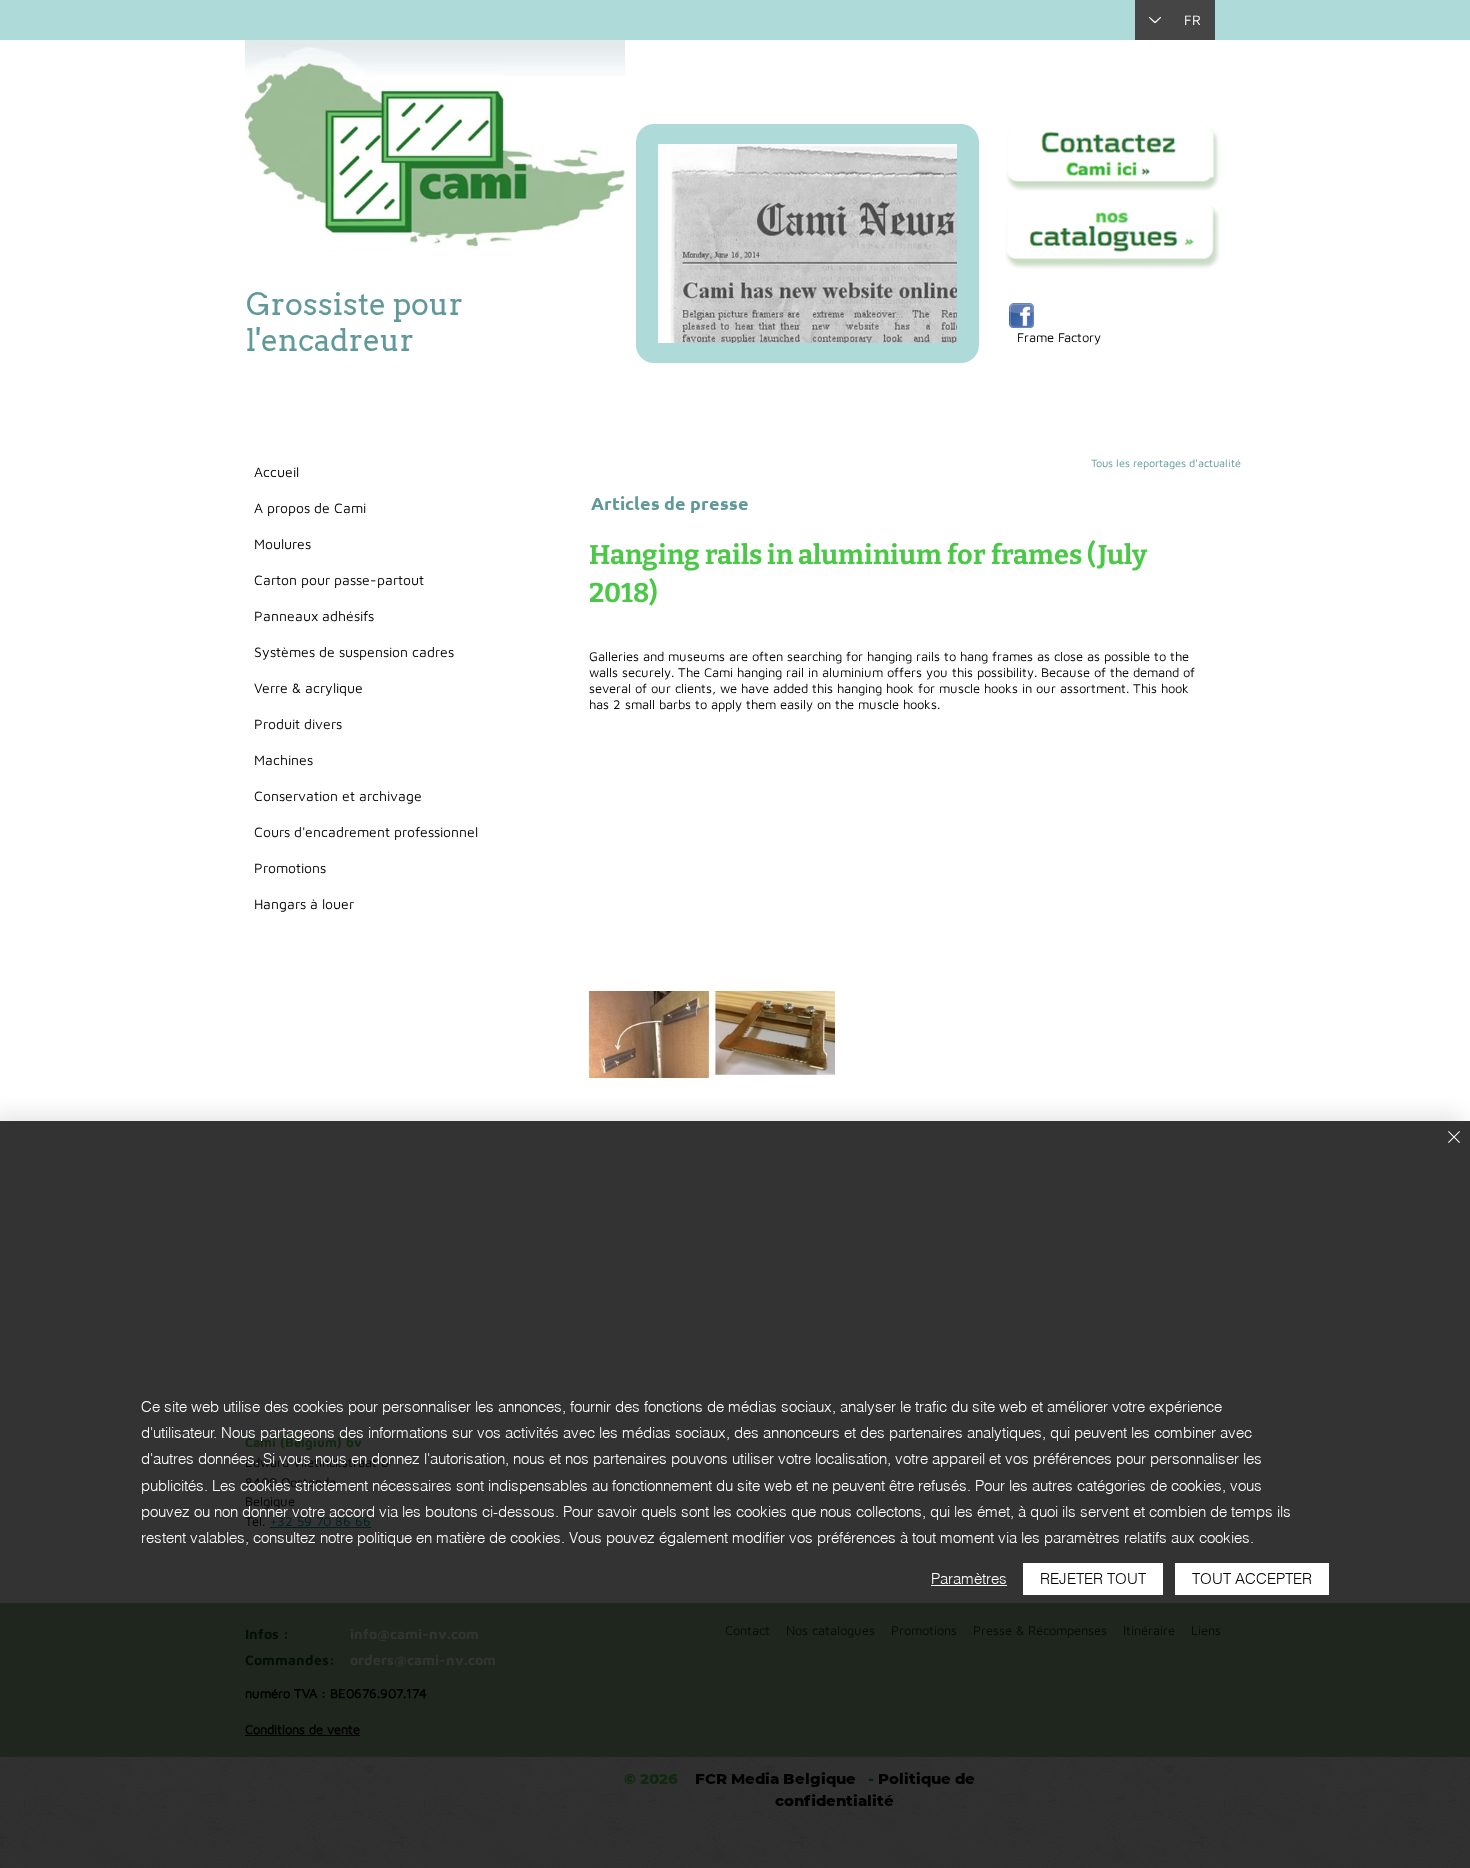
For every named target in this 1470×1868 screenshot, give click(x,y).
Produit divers (298, 723)
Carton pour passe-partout (339, 579)
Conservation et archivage (338, 795)
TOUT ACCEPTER (1252, 1578)
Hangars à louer (304, 903)
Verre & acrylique (308, 687)
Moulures (282, 543)
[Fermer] (1454, 1138)
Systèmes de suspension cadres (354, 651)
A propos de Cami (310, 507)
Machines (283, 759)
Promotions (290, 867)
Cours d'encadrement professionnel (366, 831)
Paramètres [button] (969, 1578)
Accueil (276, 471)
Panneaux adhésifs (314, 615)
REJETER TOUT (1093, 1578)
